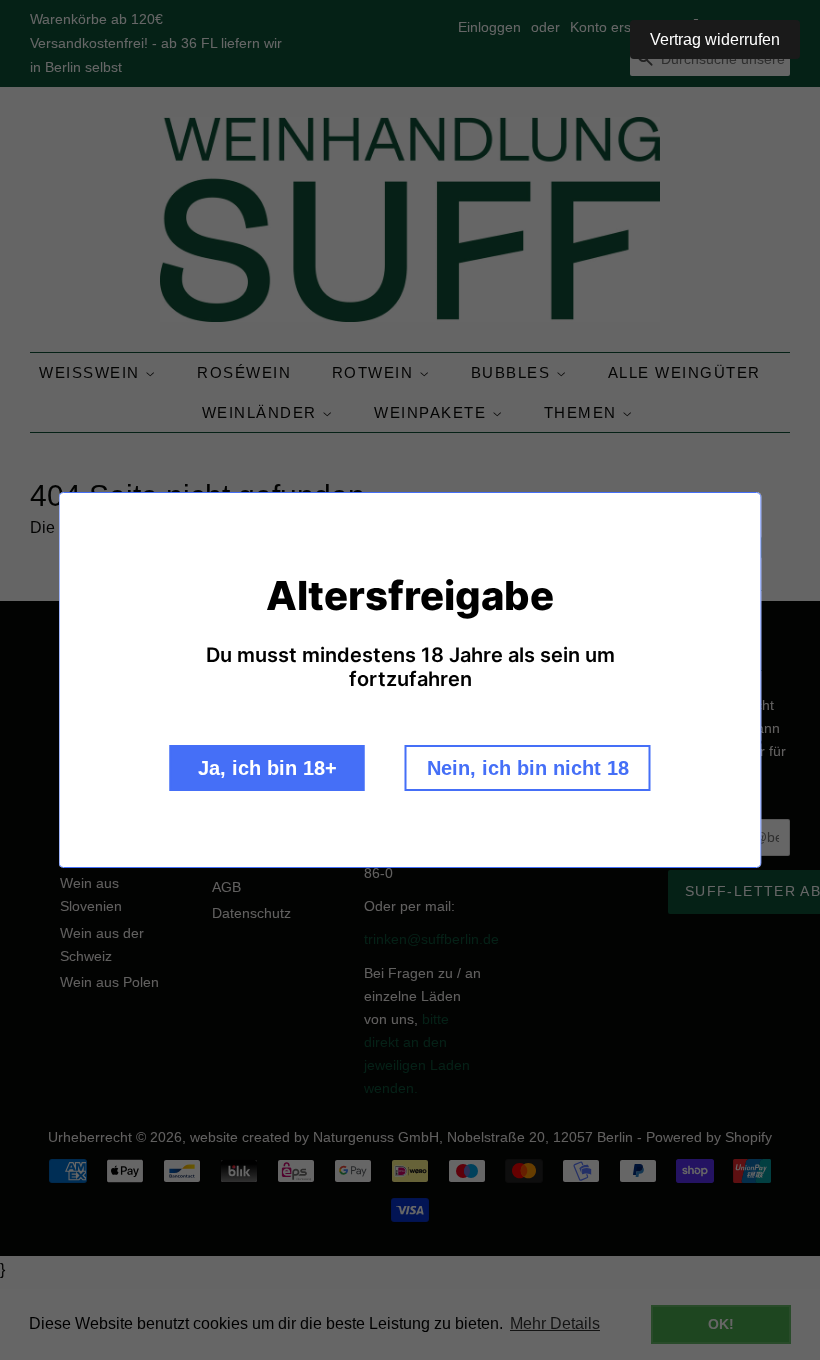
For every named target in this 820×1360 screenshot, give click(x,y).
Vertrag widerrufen (715, 39)
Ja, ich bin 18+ (267, 768)
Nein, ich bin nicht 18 (528, 768)
